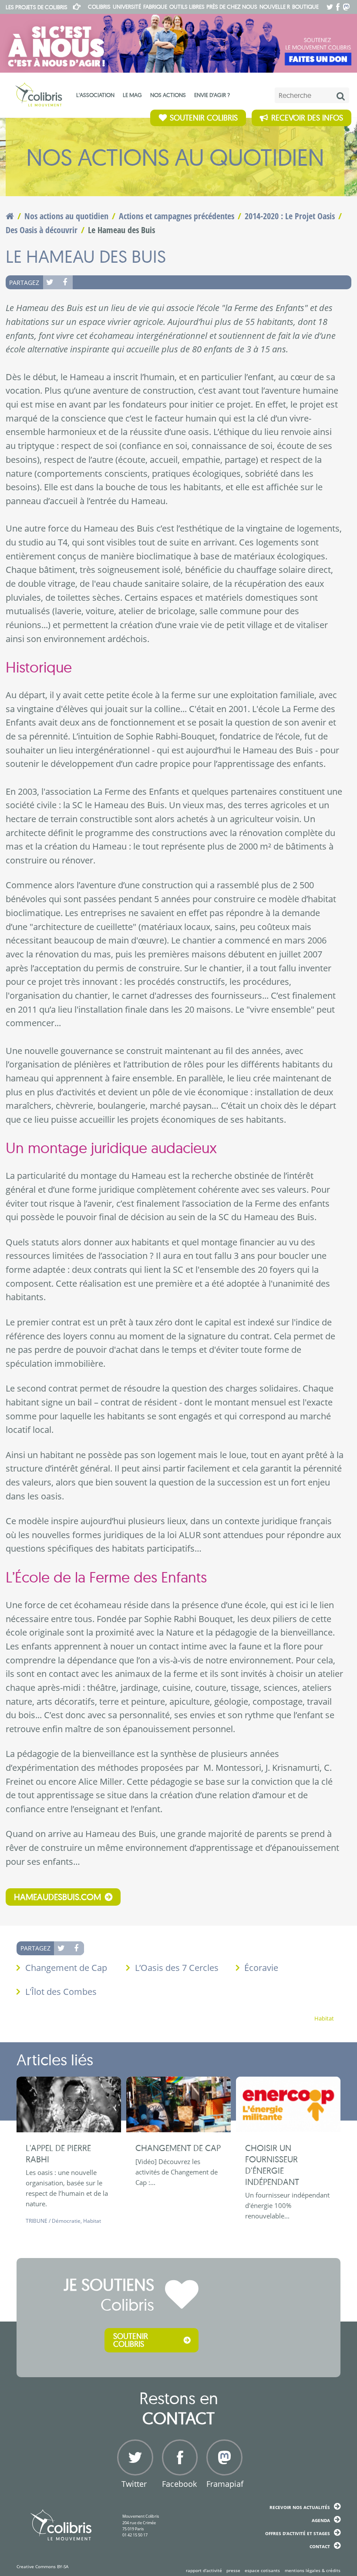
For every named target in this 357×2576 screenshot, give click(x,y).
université (127, 7)
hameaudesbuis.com (57, 1897)
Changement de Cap (66, 1968)
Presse (233, 2570)
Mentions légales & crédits (313, 2570)
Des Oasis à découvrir (42, 230)
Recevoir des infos (307, 118)
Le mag (132, 95)
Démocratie (66, 2221)
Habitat (324, 2019)
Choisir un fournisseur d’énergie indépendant (272, 2165)
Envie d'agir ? (212, 95)
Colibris (37, 7)
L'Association (95, 95)
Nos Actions (168, 95)
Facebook (65, 282)
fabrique (155, 7)
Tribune (37, 2221)
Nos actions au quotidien (66, 216)
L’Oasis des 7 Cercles (177, 1968)
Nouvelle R (275, 7)
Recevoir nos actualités (300, 2507)
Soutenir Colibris (204, 118)
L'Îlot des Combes (61, 1992)
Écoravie (261, 1968)
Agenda (321, 2520)
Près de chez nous (232, 7)
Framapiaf (223, 2484)
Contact (320, 2546)
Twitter (51, 282)
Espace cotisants (262, 2570)
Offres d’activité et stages (298, 2533)
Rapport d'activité (204, 2570)
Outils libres (187, 7)
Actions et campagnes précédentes (177, 216)
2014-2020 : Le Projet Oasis (290, 216)
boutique (305, 7)
